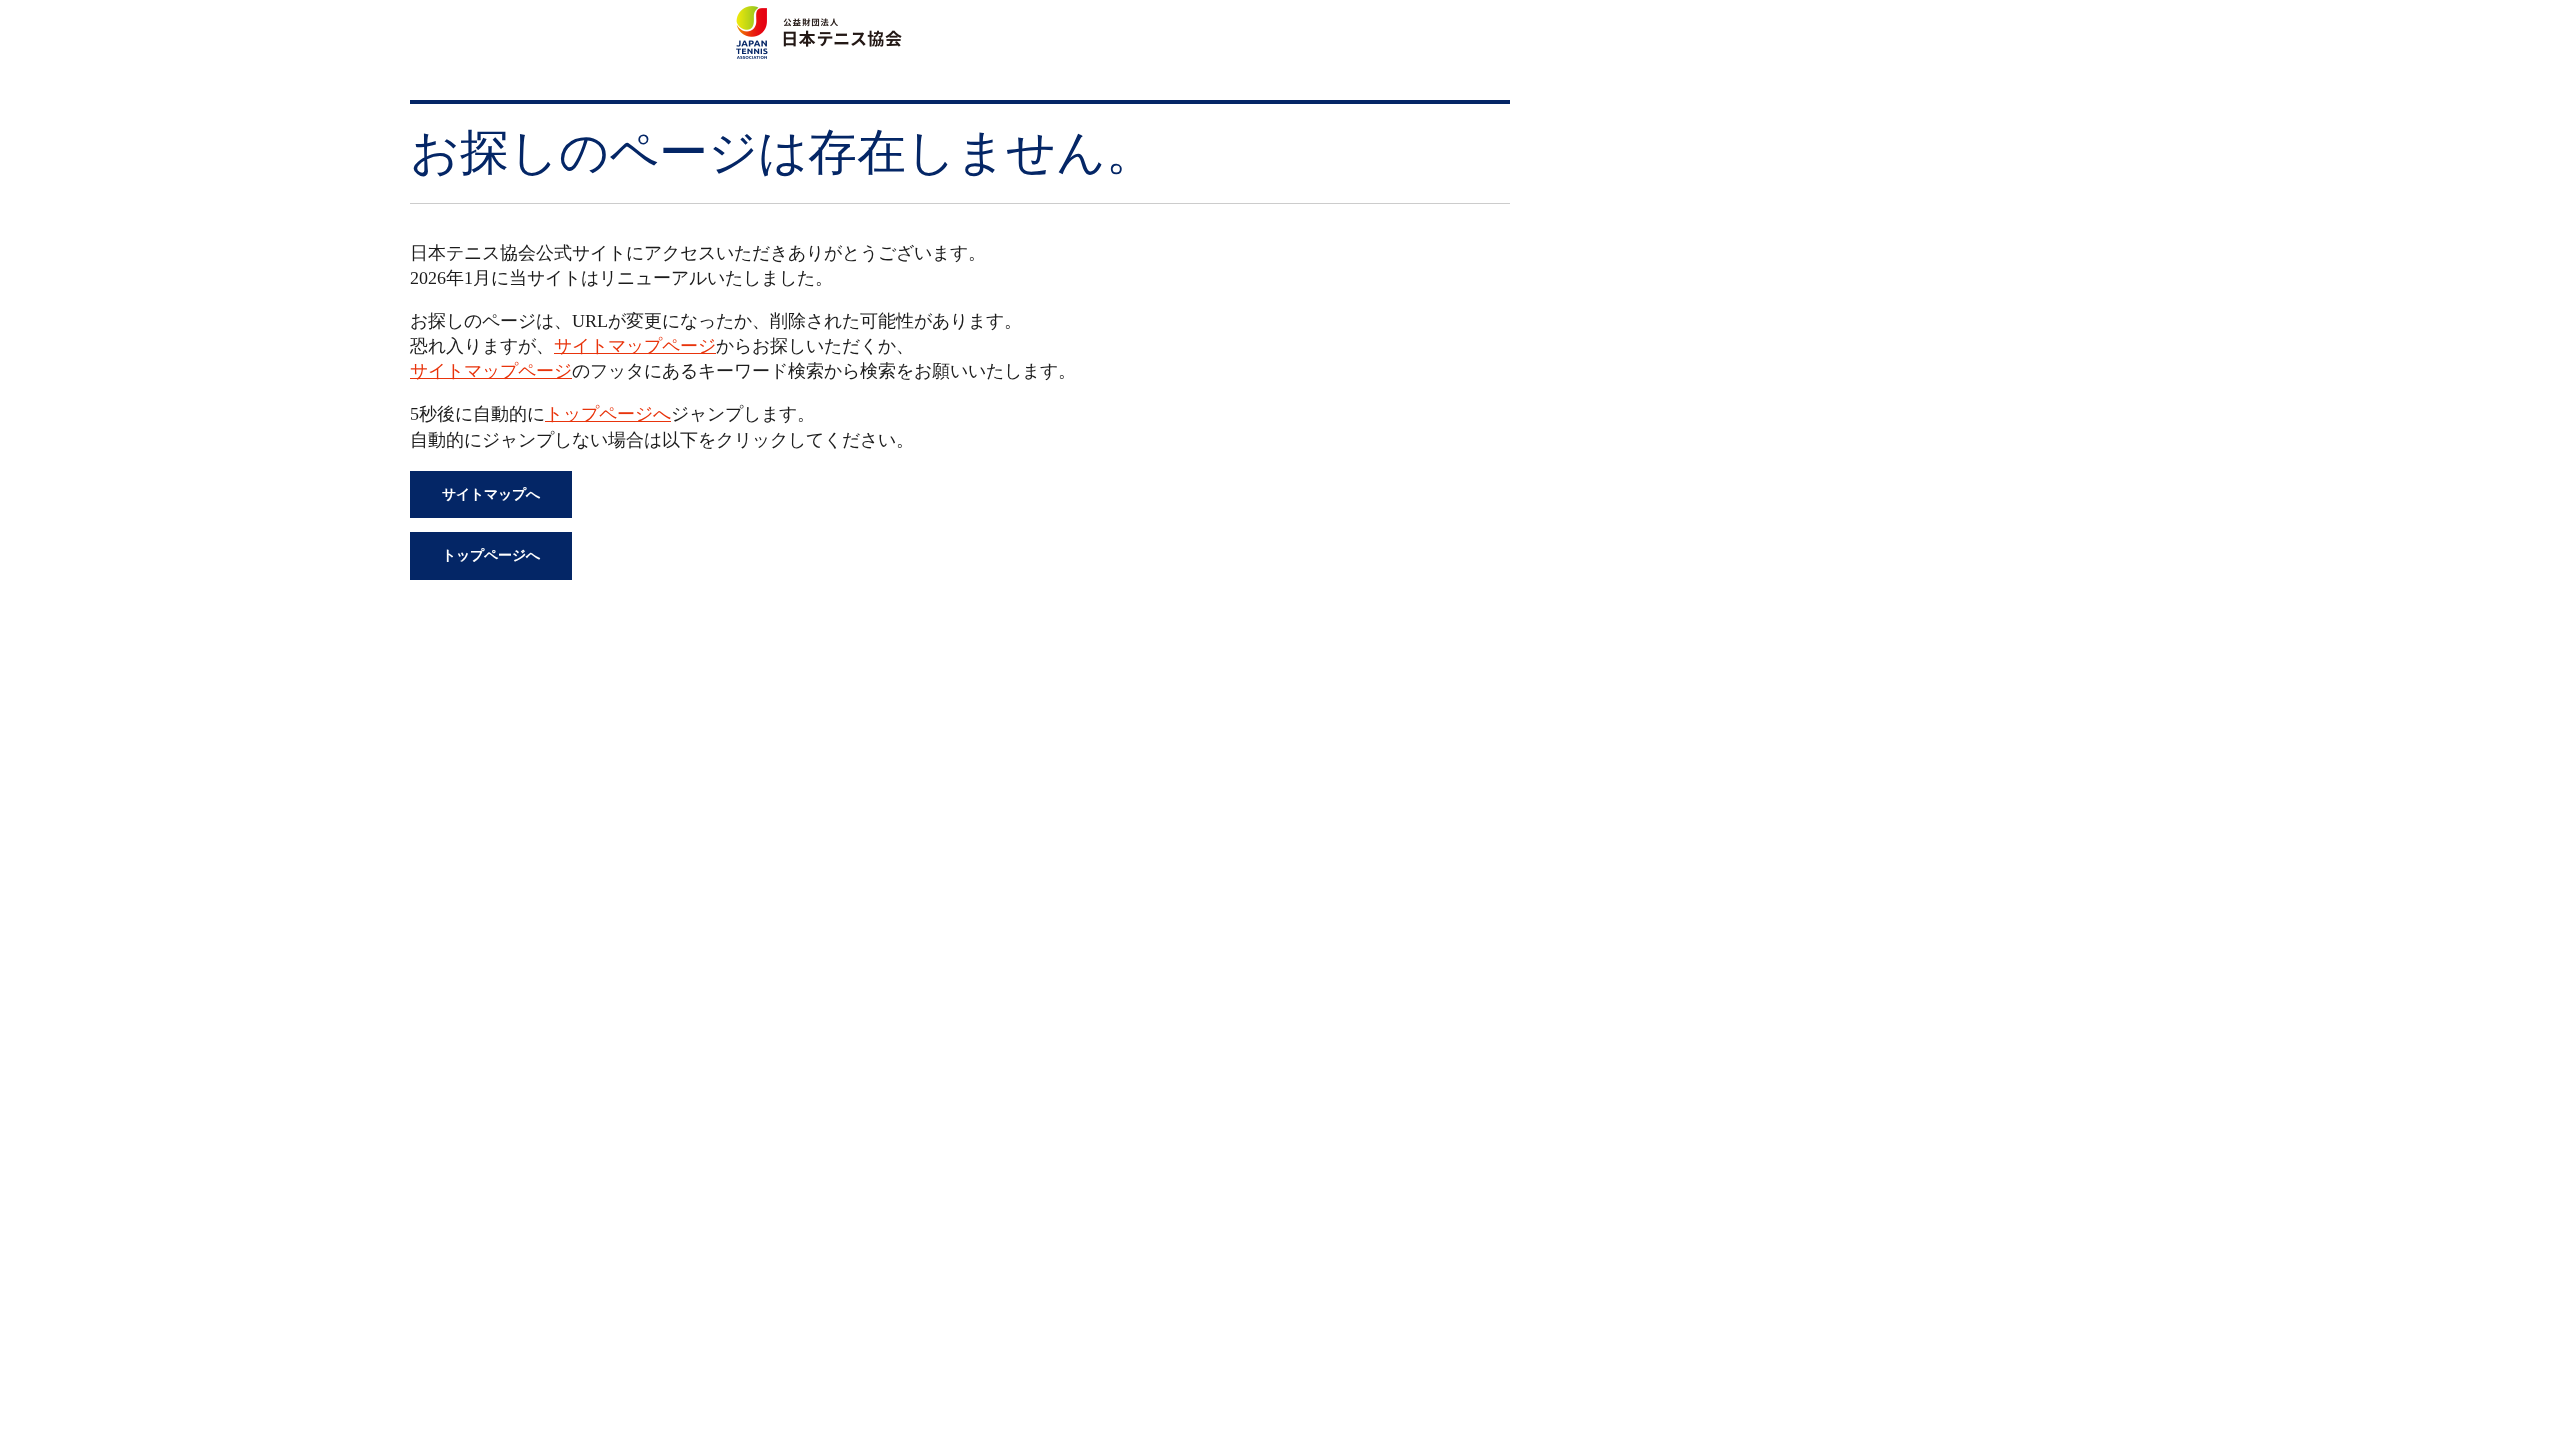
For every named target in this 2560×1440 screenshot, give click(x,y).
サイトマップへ (491, 494)
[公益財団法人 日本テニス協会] (816, 16)
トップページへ (608, 414)
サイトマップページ (635, 346)
